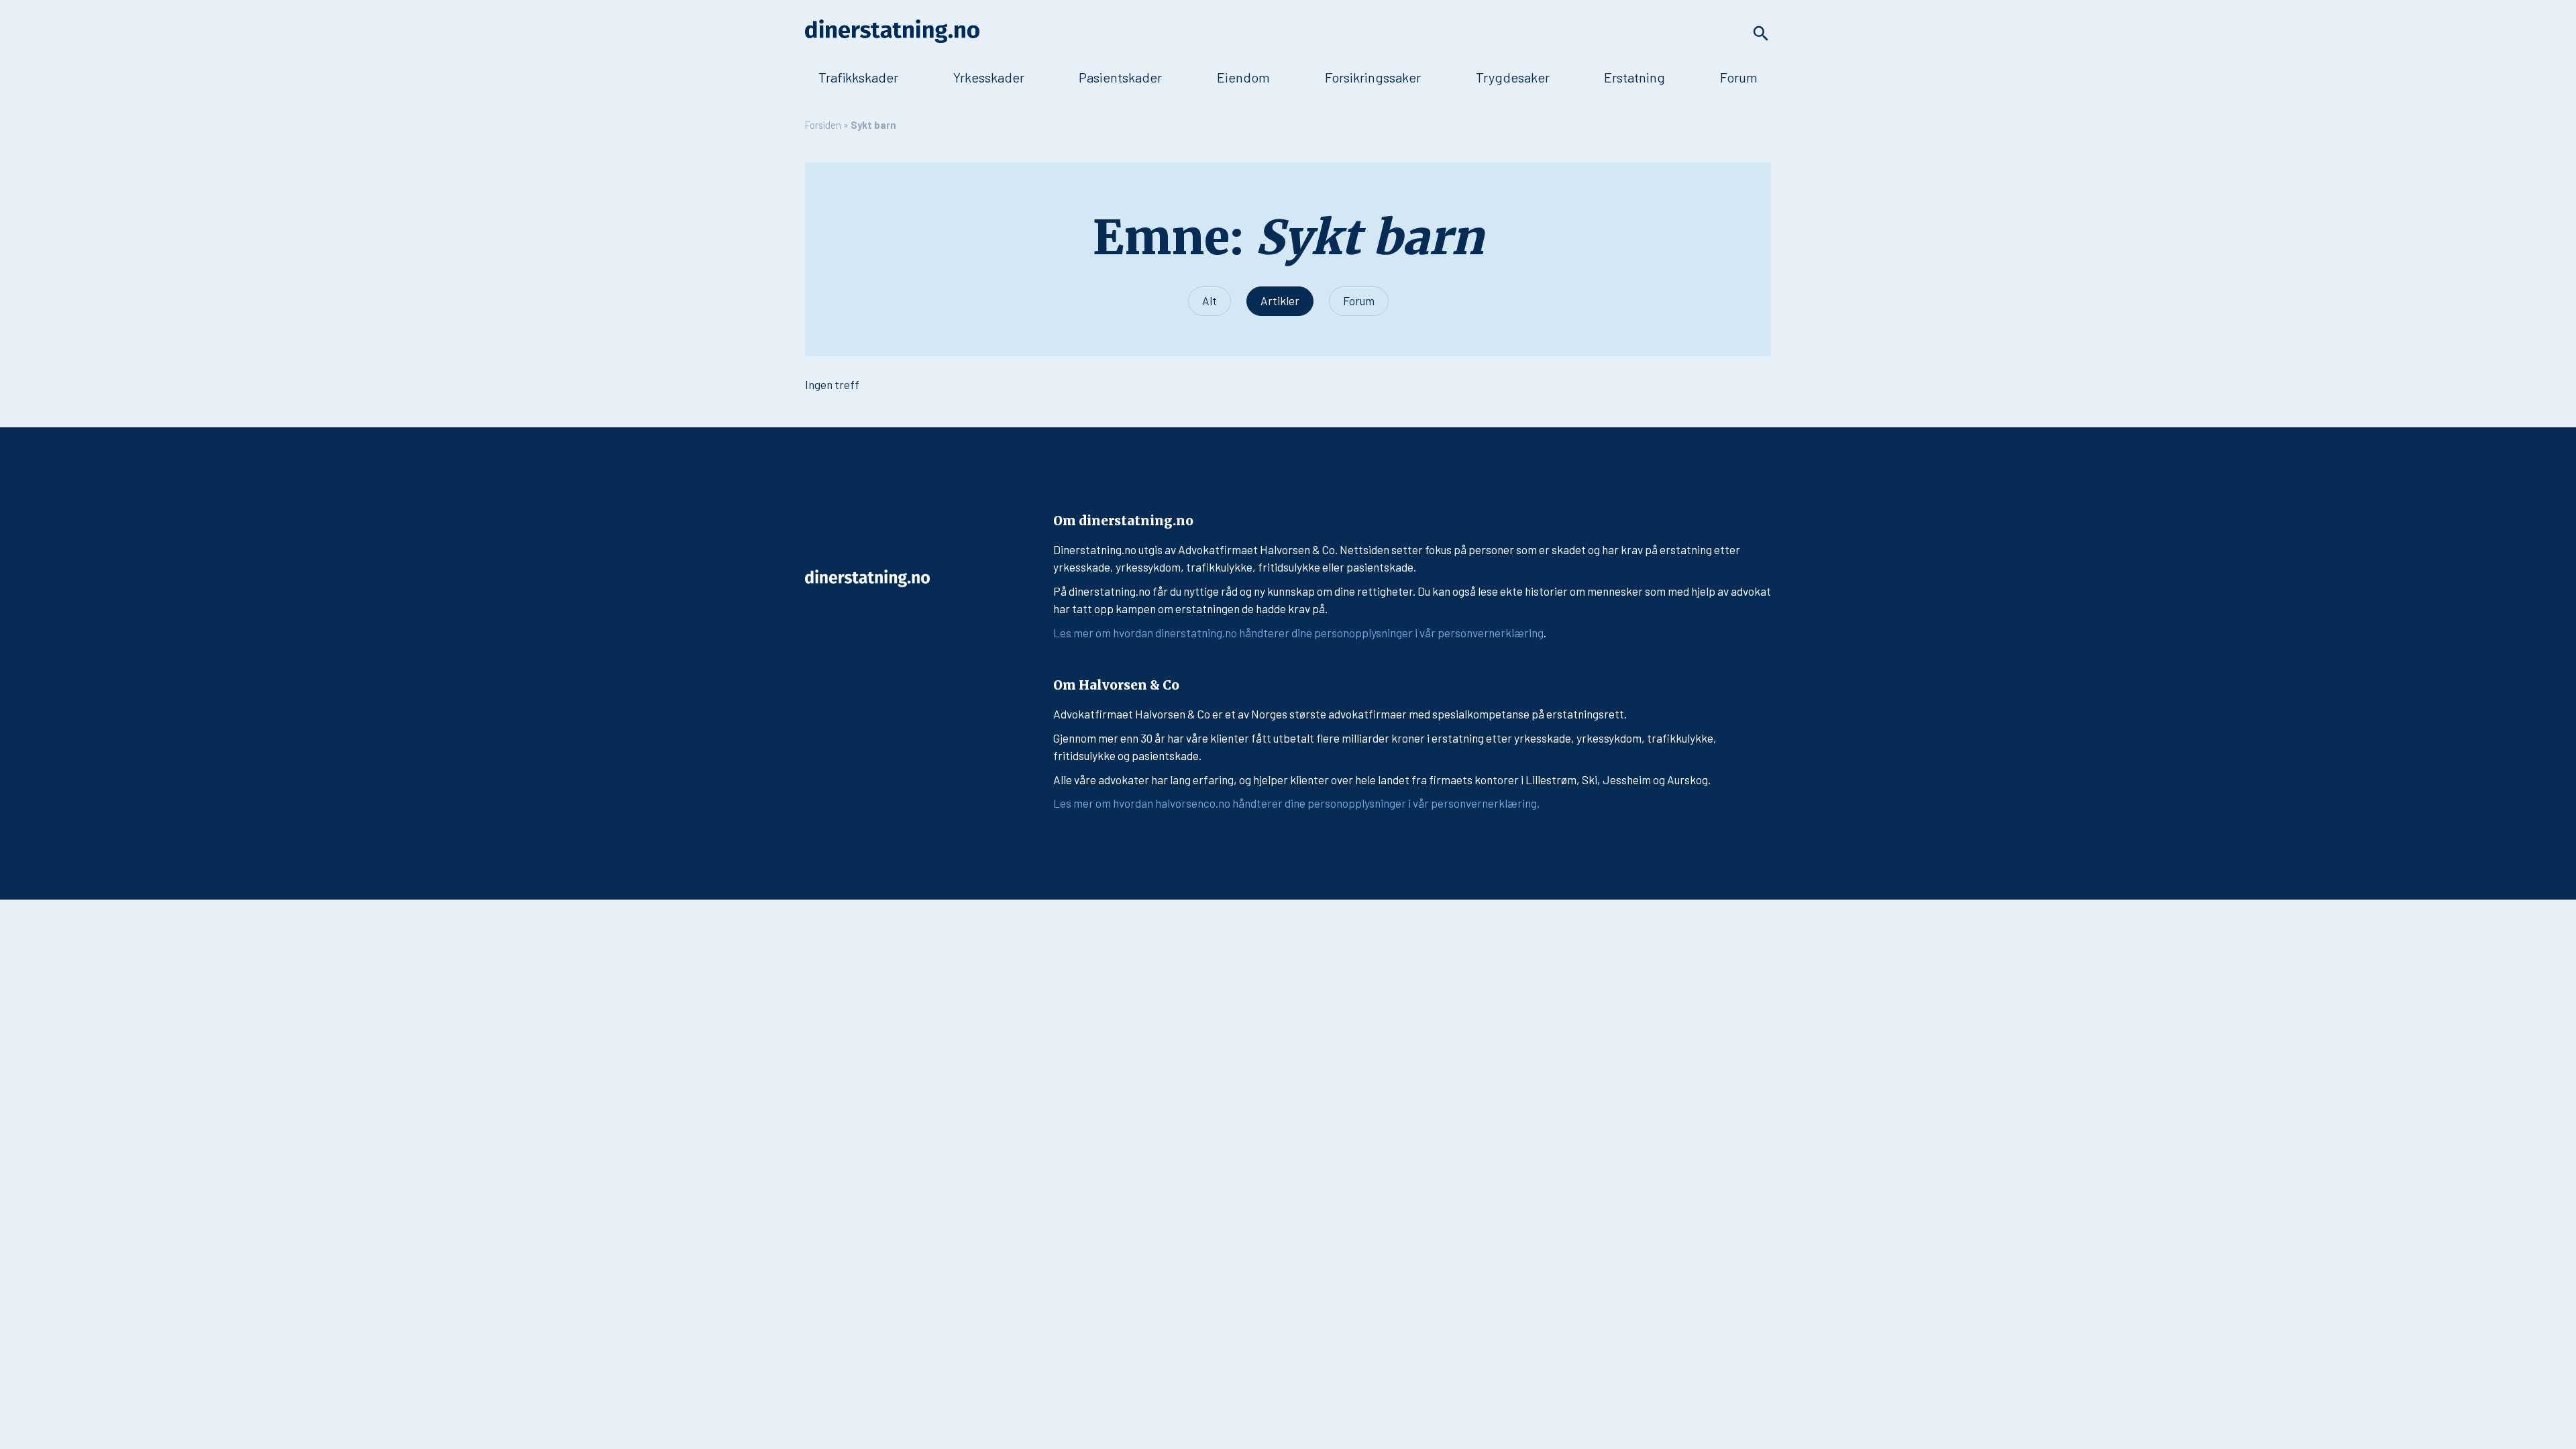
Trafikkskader (858, 77)
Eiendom (1243, 77)
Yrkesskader (989, 77)
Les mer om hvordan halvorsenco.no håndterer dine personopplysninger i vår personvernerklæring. (1296, 803)
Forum (1739, 77)
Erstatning (1634, 77)
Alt (1210, 301)
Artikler (1280, 301)
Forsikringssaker (1373, 77)
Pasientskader (1120, 77)
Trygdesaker (1513, 77)
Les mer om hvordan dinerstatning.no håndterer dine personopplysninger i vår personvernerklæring (1298, 633)
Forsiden (823, 125)
